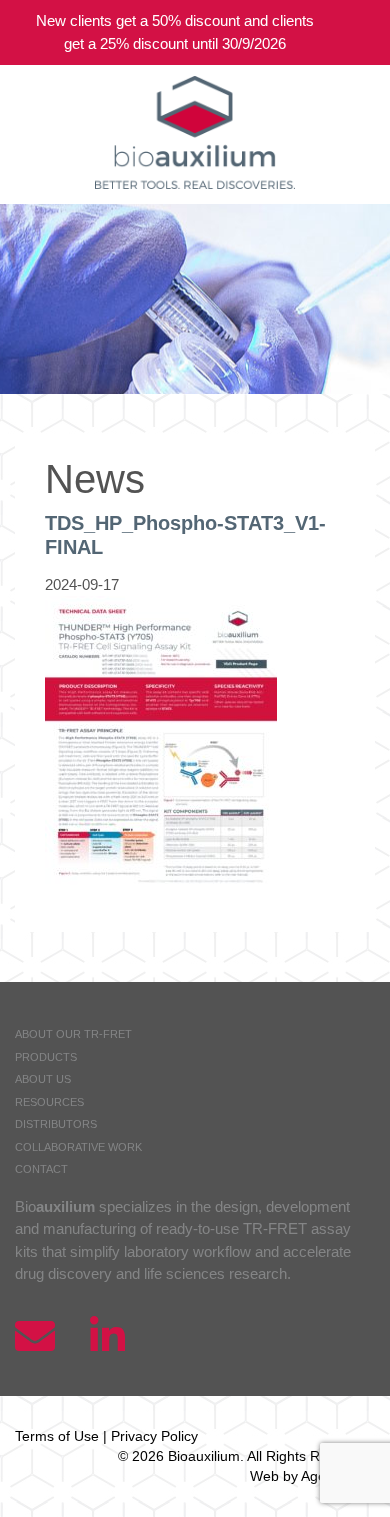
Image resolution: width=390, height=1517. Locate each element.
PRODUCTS (46, 1057)
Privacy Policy (154, 1436)
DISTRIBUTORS (56, 1124)
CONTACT (41, 1169)
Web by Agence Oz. (312, 1476)
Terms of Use (57, 1436)
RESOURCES (49, 1102)
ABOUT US (43, 1079)
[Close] (360, 32)
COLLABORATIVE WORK (78, 1147)
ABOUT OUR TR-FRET (73, 1034)
